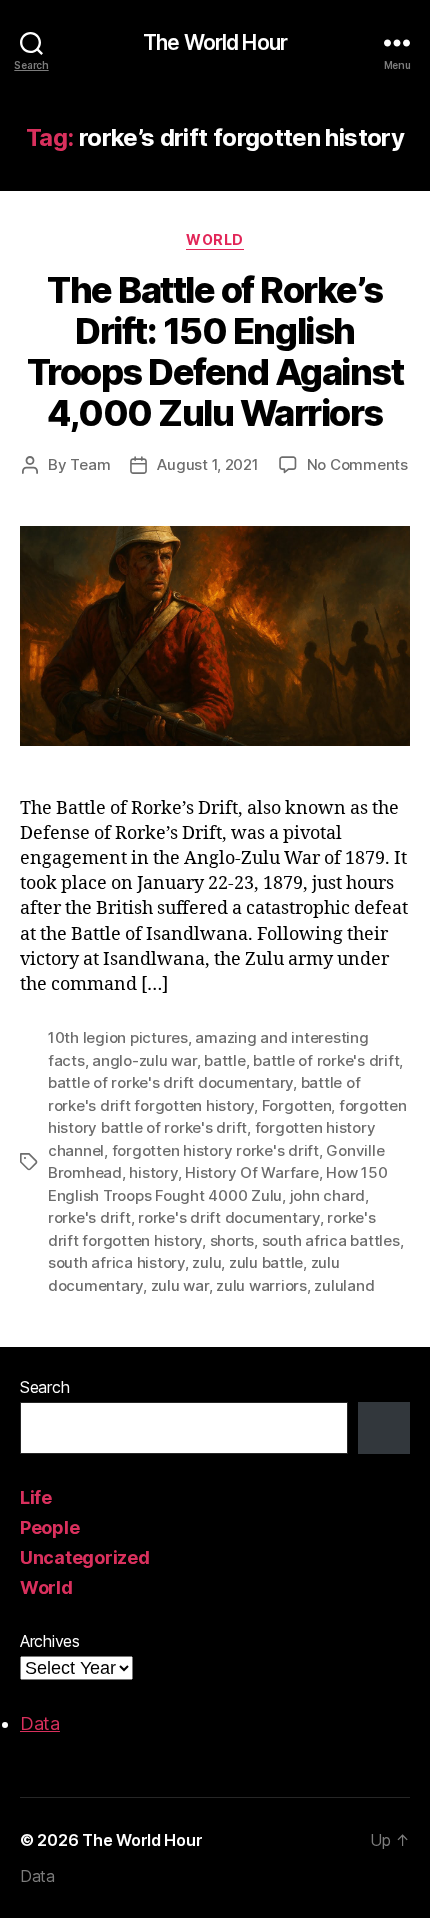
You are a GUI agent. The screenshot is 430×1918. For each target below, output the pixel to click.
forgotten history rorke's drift (215, 1150)
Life (36, 1497)
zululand (344, 1285)
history (153, 1172)
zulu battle (266, 1262)
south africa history (116, 1262)
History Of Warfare (251, 1172)
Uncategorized (85, 1557)
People (49, 1527)
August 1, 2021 (207, 464)
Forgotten (297, 1105)
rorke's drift (89, 1217)
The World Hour (215, 42)
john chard (327, 1195)
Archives (50, 1641)
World (215, 239)
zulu (206, 1262)
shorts (232, 1240)
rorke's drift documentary (229, 1217)
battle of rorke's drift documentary (170, 1082)
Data (40, 1723)
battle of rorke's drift (326, 1060)
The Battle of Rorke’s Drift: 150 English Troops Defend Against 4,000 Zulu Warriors (215, 351)
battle (224, 1060)
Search (44, 1387)
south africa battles (331, 1240)
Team (90, 464)
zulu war (180, 1285)
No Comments (357, 464)
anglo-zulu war (144, 1060)
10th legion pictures (118, 1037)
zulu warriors (261, 1285)
